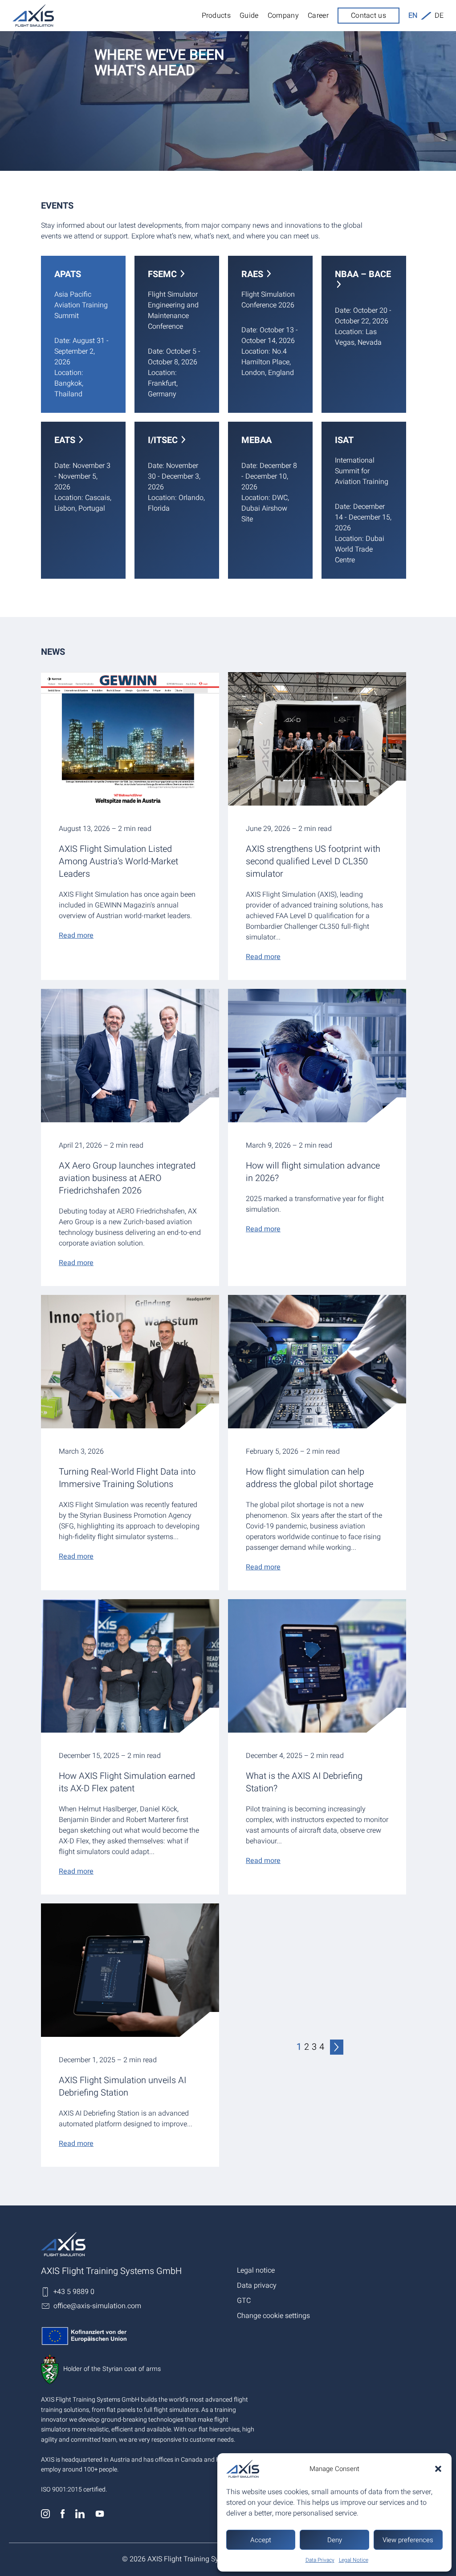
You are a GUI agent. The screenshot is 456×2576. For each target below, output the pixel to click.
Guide (249, 16)
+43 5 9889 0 (74, 2292)
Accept (261, 2540)
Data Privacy (320, 2560)
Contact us (368, 16)
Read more (76, 935)
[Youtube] (100, 2516)
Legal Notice (354, 2560)
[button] (438, 2469)
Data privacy (257, 2286)
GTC (244, 2301)
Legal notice (256, 2270)
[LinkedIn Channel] (81, 2516)
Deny (335, 2540)
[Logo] (33, 16)
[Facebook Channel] (63, 2516)
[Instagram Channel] (46, 2516)
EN (413, 16)
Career (318, 16)
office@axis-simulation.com (97, 2306)
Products (216, 16)
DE (439, 16)
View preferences (408, 2540)
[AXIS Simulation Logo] (134, 2244)
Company (283, 16)
